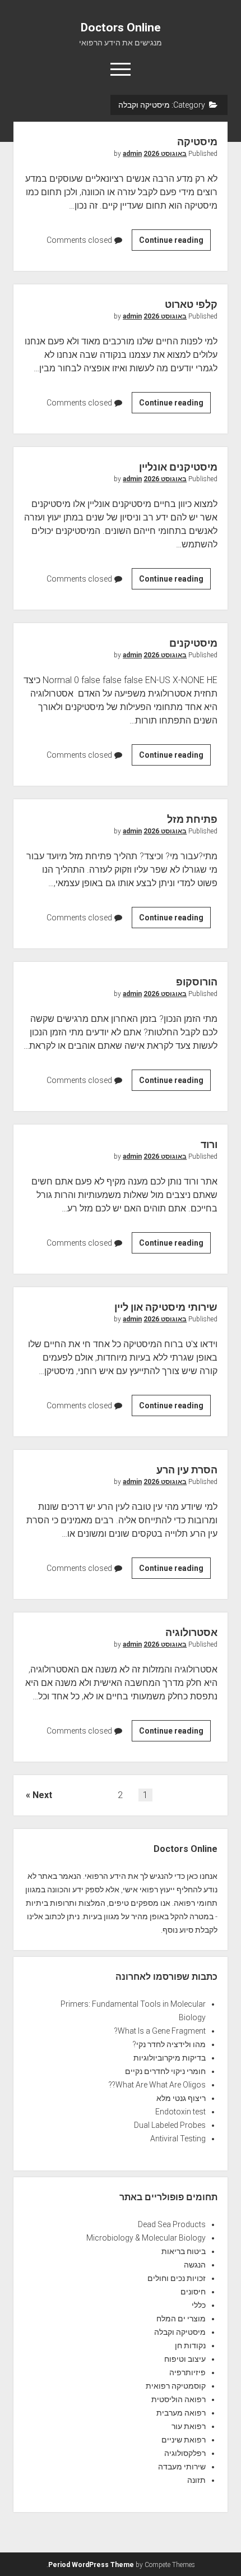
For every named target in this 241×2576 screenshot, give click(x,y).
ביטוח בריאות (184, 2251)
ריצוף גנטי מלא (181, 2098)
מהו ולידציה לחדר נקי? (169, 2044)
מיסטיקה (197, 142)
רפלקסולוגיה (185, 2453)
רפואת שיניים (184, 2440)
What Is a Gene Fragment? (160, 2031)
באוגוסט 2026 (165, 154)
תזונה (196, 2480)
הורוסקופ (197, 982)
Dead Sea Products (172, 2224)
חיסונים (193, 2292)
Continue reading (168, 243)
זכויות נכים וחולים (177, 2278)
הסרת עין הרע (187, 1470)
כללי (199, 2305)
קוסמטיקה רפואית (176, 2386)
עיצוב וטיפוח (185, 2359)
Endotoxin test (180, 2112)
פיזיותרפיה (187, 2372)
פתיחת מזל (192, 819)
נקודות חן (190, 2345)
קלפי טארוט (191, 304)
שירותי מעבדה (182, 2467)
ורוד (209, 1144)
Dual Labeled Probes (170, 2125)
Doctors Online (121, 27)
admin (132, 154)
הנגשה (195, 2265)
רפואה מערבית (181, 2413)
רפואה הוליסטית (179, 2399)
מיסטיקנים (193, 643)
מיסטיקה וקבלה (180, 2332)
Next (42, 1795)
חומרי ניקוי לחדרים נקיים (165, 2071)
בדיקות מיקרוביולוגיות (170, 2058)
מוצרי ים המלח (181, 2319)
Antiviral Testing (178, 2139)
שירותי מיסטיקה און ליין (166, 1307)
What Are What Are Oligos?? (157, 2085)
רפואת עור (189, 2426)
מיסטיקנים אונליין (178, 467)
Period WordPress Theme (91, 2565)
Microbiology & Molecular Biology (146, 2238)
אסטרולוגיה (191, 1632)
